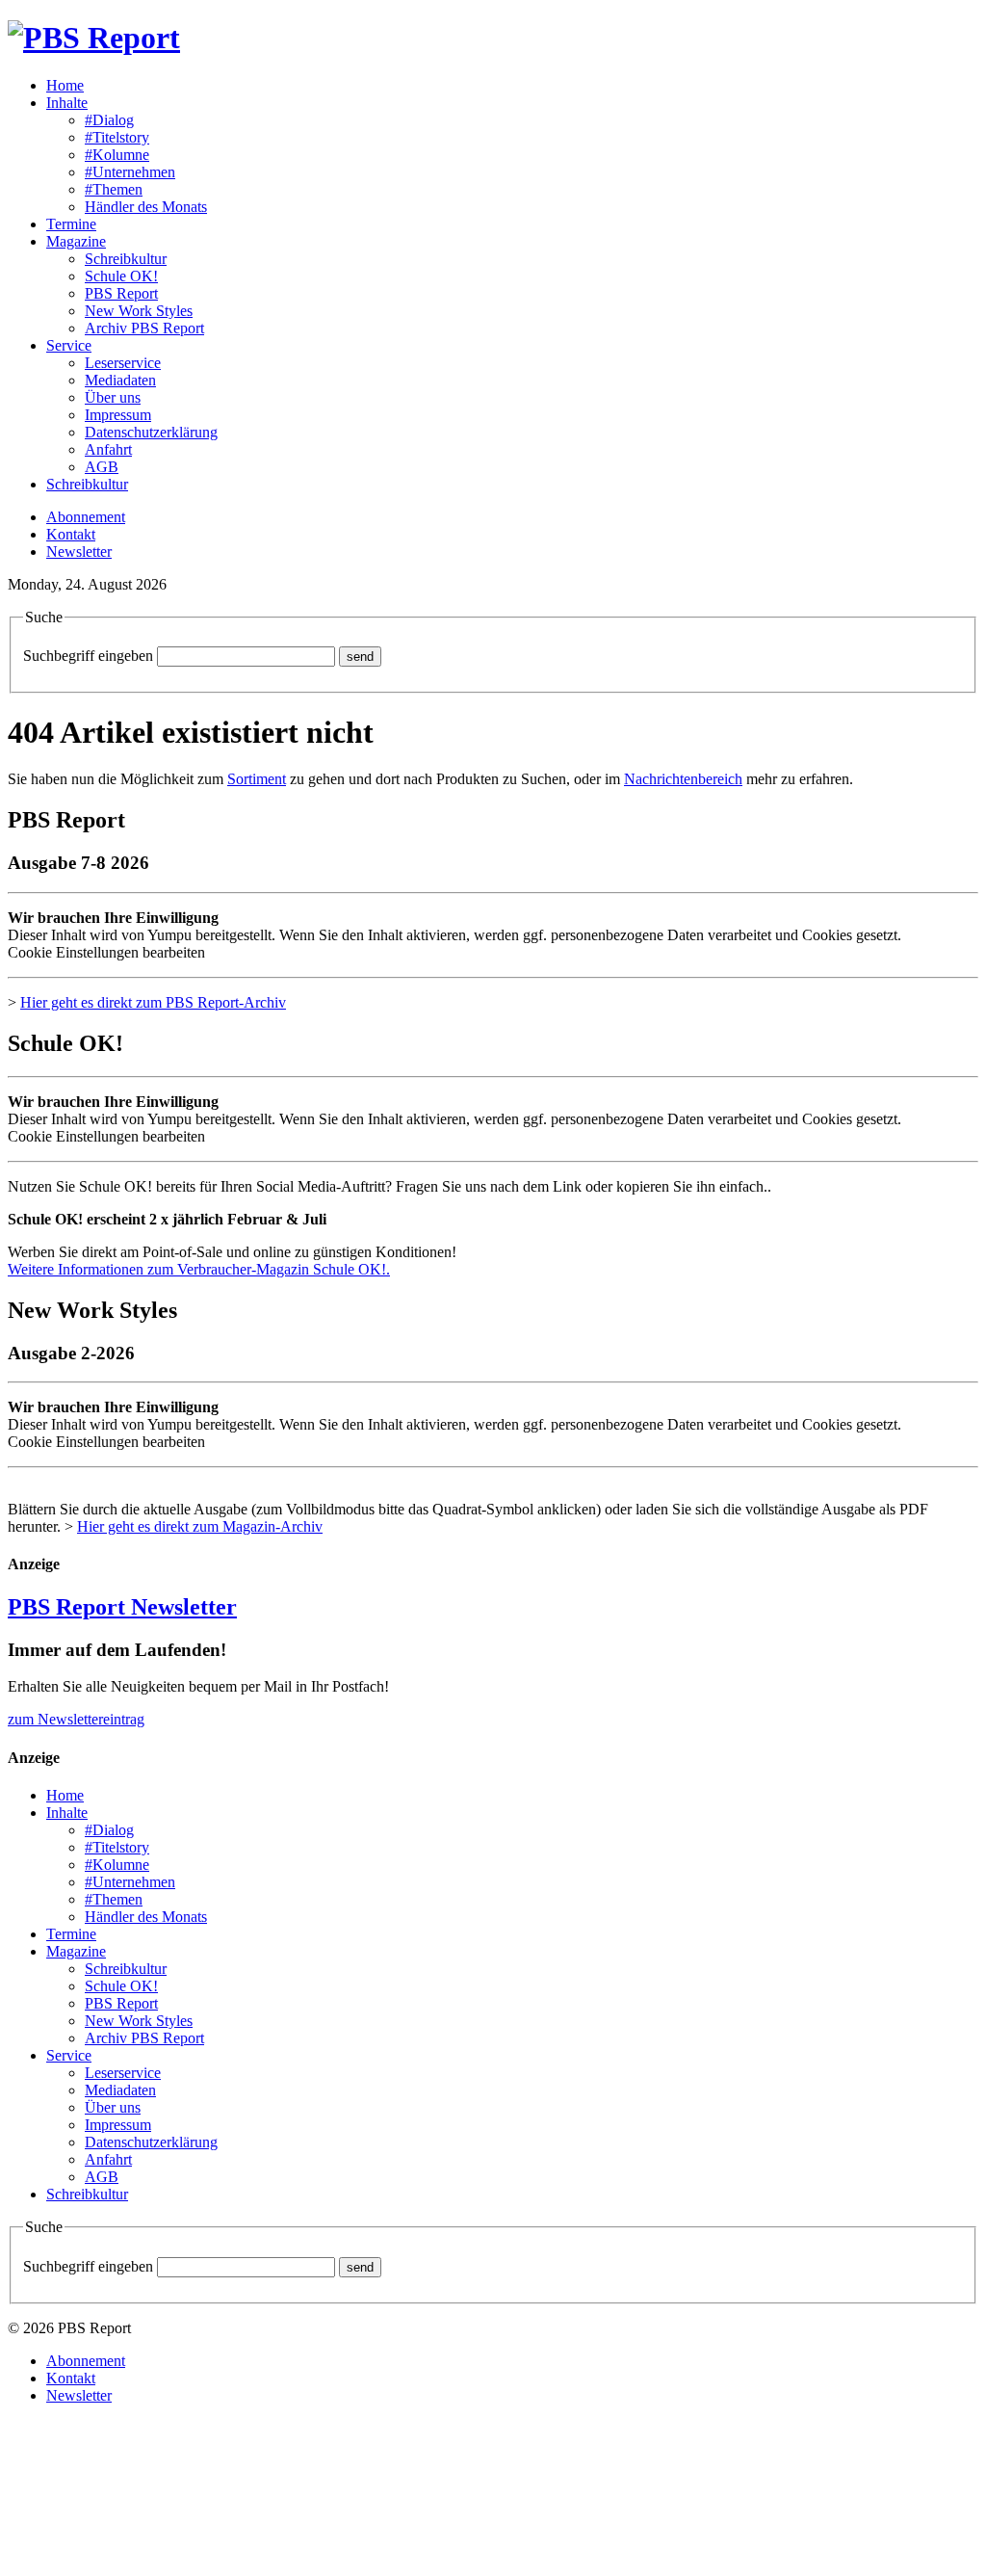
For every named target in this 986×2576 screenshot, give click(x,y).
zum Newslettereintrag (76, 1719)
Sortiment (257, 779)
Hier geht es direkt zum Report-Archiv (153, 1002)
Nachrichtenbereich (683, 779)
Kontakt (71, 534)
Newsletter (79, 552)
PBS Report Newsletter (122, 1607)
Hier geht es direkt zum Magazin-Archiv (200, 1526)
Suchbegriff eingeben (88, 656)
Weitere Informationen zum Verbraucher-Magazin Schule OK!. (199, 1269)
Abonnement (86, 517)
